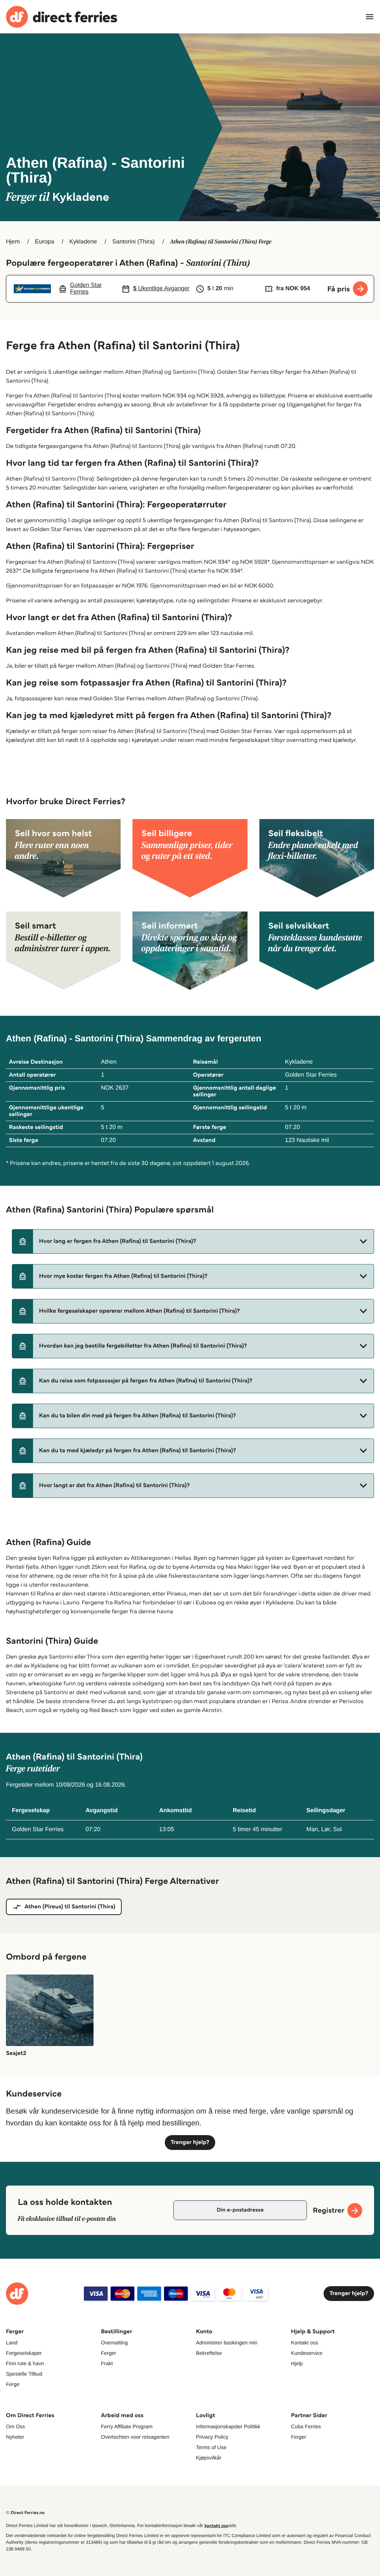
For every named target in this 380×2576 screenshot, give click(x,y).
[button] (193, 1241)
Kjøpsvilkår (209, 2458)
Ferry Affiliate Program (127, 2426)
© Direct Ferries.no (25, 2513)
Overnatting (114, 2343)
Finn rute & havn (25, 2363)
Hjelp (297, 2363)
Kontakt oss (304, 2343)
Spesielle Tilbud (24, 2374)
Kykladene (83, 242)
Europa (45, 242)
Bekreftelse (209, 2353)
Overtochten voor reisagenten (135, 2437)
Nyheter (15, 2437)
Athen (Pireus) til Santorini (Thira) (70, 1907)
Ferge (13, 2384)
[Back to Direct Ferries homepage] (62, 17)
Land (12, 2343)
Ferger (109, 2353)
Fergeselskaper (24, 2353)
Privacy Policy (212, 2437)
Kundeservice (307, 2353)
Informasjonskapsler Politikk (228, 2426)
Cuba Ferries (306, 2426)
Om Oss (15, 2426)
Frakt (107, 2363)
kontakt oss (216, 2526)
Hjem (13, 242)
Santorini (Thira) (133, 242)
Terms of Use (211, 2447)
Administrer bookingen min (227, 2343)
